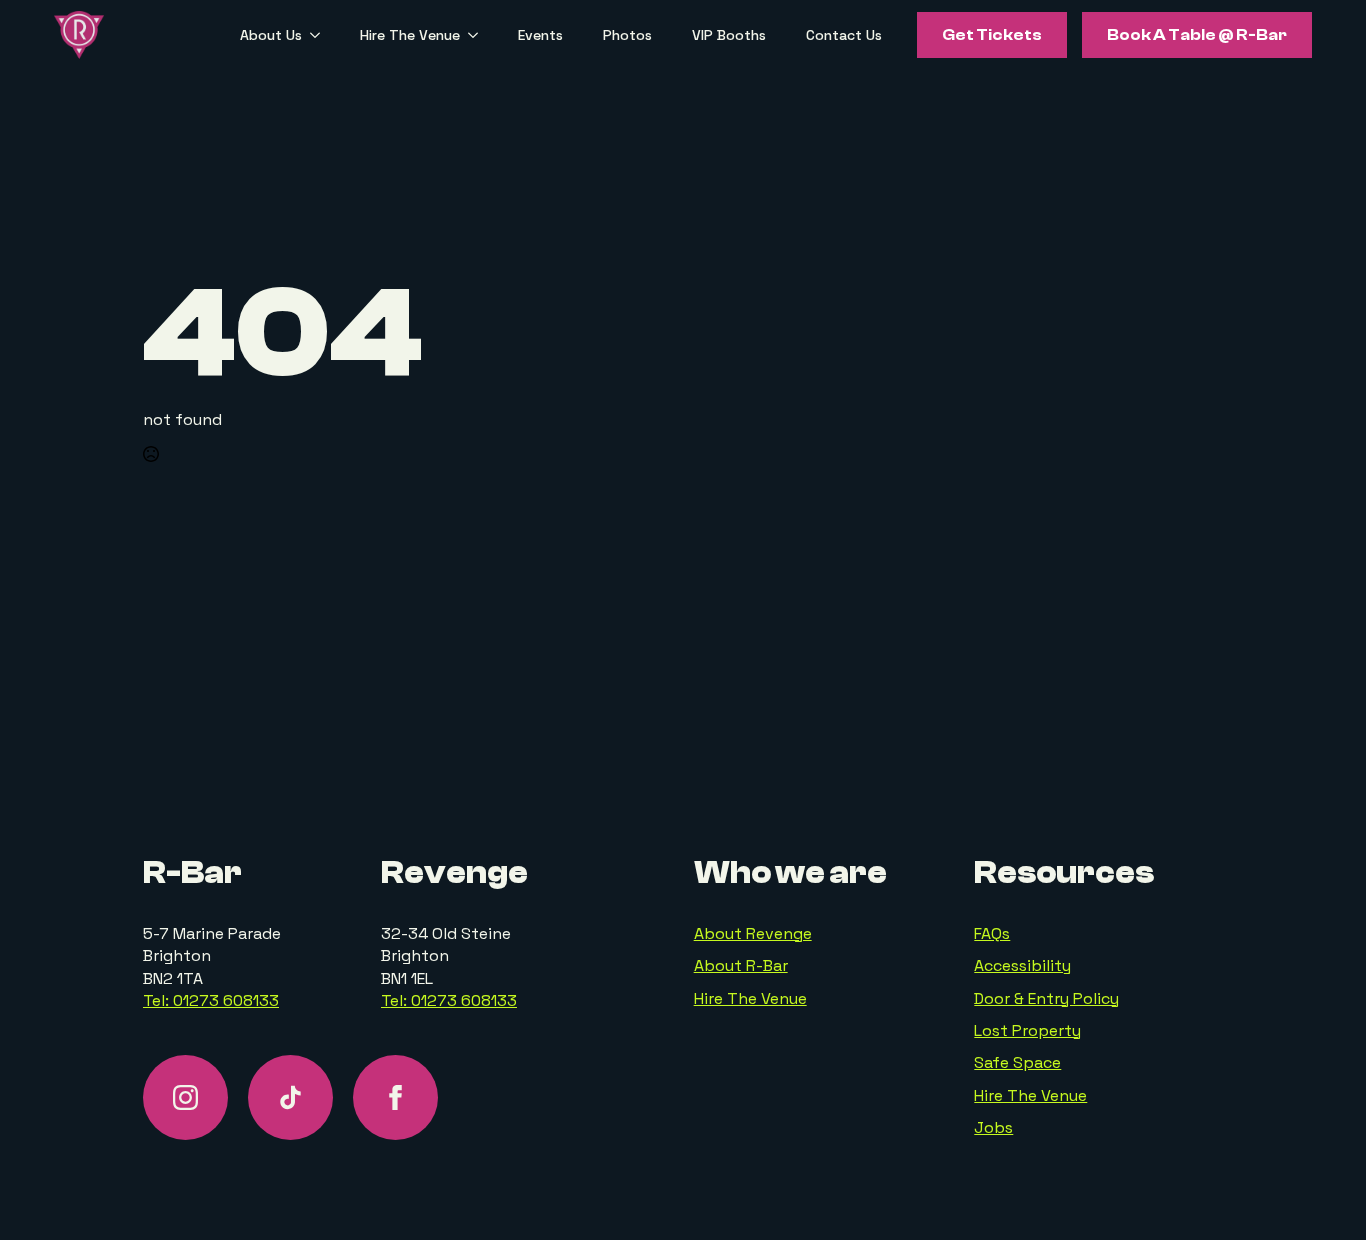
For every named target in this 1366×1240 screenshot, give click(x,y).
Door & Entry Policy (1046, 998)
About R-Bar (741, 965)
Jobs (993, 1127)
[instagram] (185, 1097)
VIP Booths (729, 35)
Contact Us (844, 35)
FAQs (992, 933)
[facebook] (395, 1097)
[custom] (290, 1097)
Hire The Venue (410, 35)
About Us (271, 35)
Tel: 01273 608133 (211, 1000)
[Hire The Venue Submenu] (479, 35)
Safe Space (1017, 1062)
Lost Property (1027, 1030)
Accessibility (1022, 965)
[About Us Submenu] (321, 35)
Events (540, 35)
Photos (627, 35)
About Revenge (753, 933)
